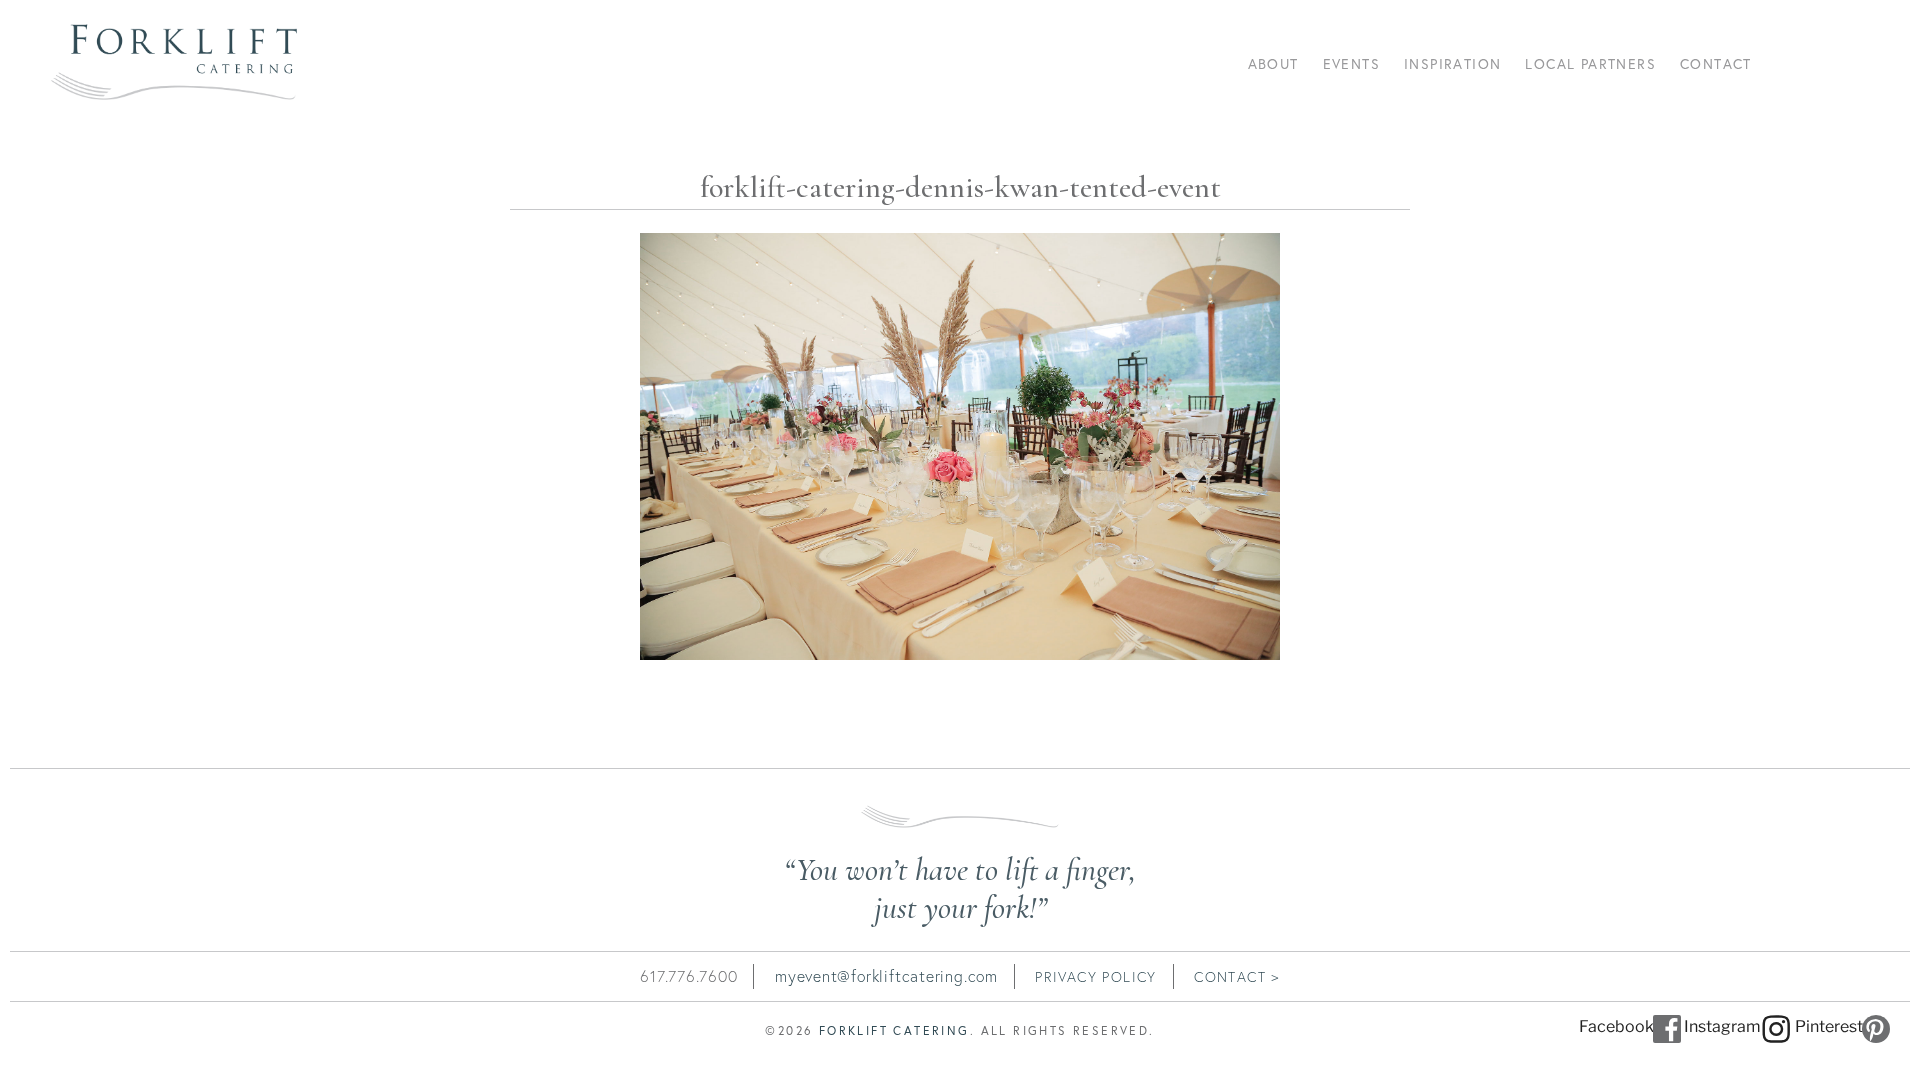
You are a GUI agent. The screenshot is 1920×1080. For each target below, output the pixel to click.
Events (1351, 63)
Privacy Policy (1096, 976)
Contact (1716, 63)
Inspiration (1452, 63)
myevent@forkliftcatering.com (886, 976)
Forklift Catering (894, 1030)
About (1273, 63)
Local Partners (1590, 63)
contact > (1237, 976)
